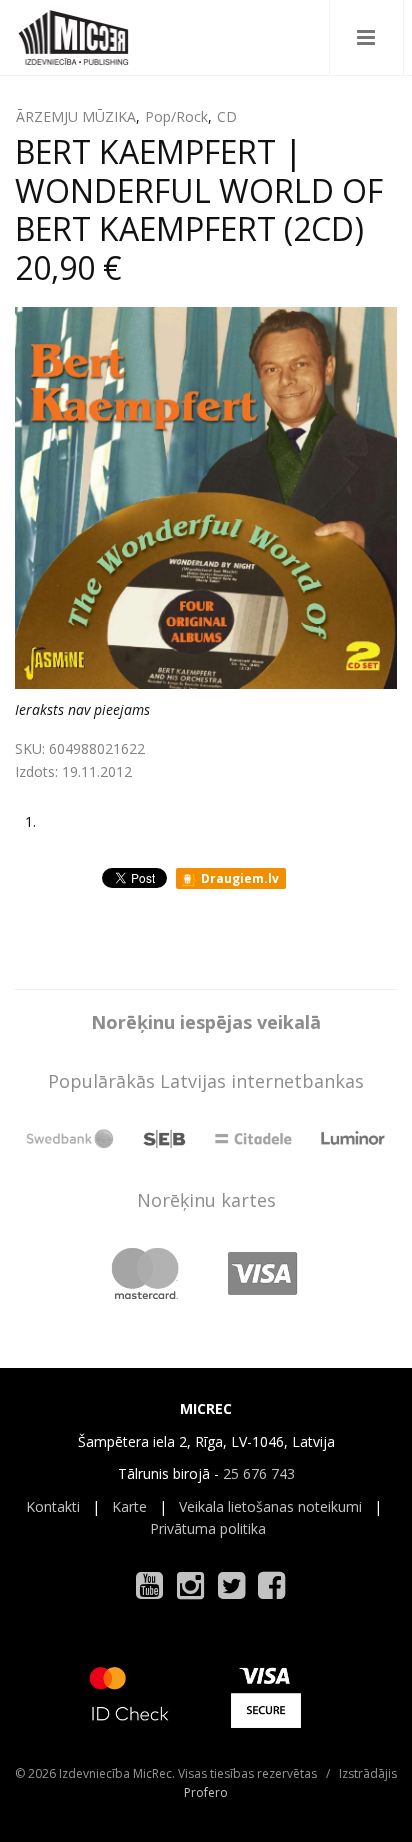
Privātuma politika (208, 1528)
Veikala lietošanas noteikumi (270, 1506)
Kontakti (53, 1506)
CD (227, 116)
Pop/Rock (176, 116)
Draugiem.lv (238, 878)
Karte (129, 1506)
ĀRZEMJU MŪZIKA (76, 116)
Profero (206, 1792)
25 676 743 (259, 1473)
